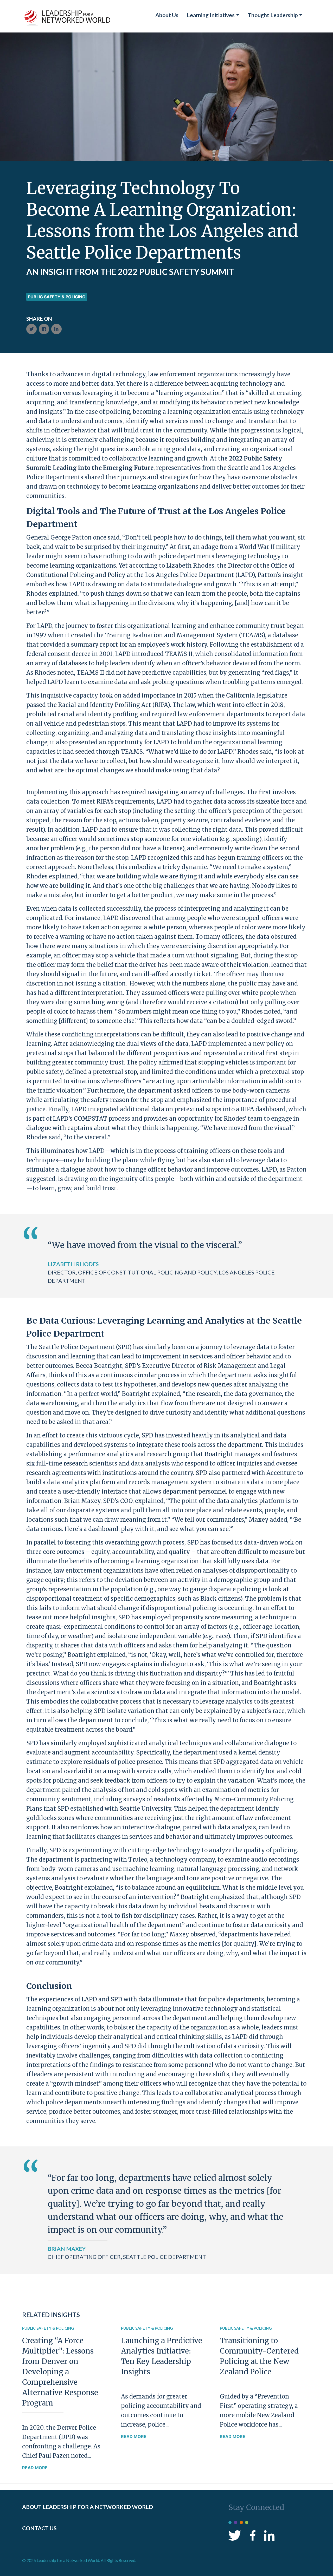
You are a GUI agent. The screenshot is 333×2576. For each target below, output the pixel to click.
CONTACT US (39, 2528)
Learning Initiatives (211, 15)
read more (35, 2468)
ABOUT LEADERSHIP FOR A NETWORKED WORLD (88, 2507)
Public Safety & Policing (57, 297)
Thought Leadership (273, 15)
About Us (167, 15)
